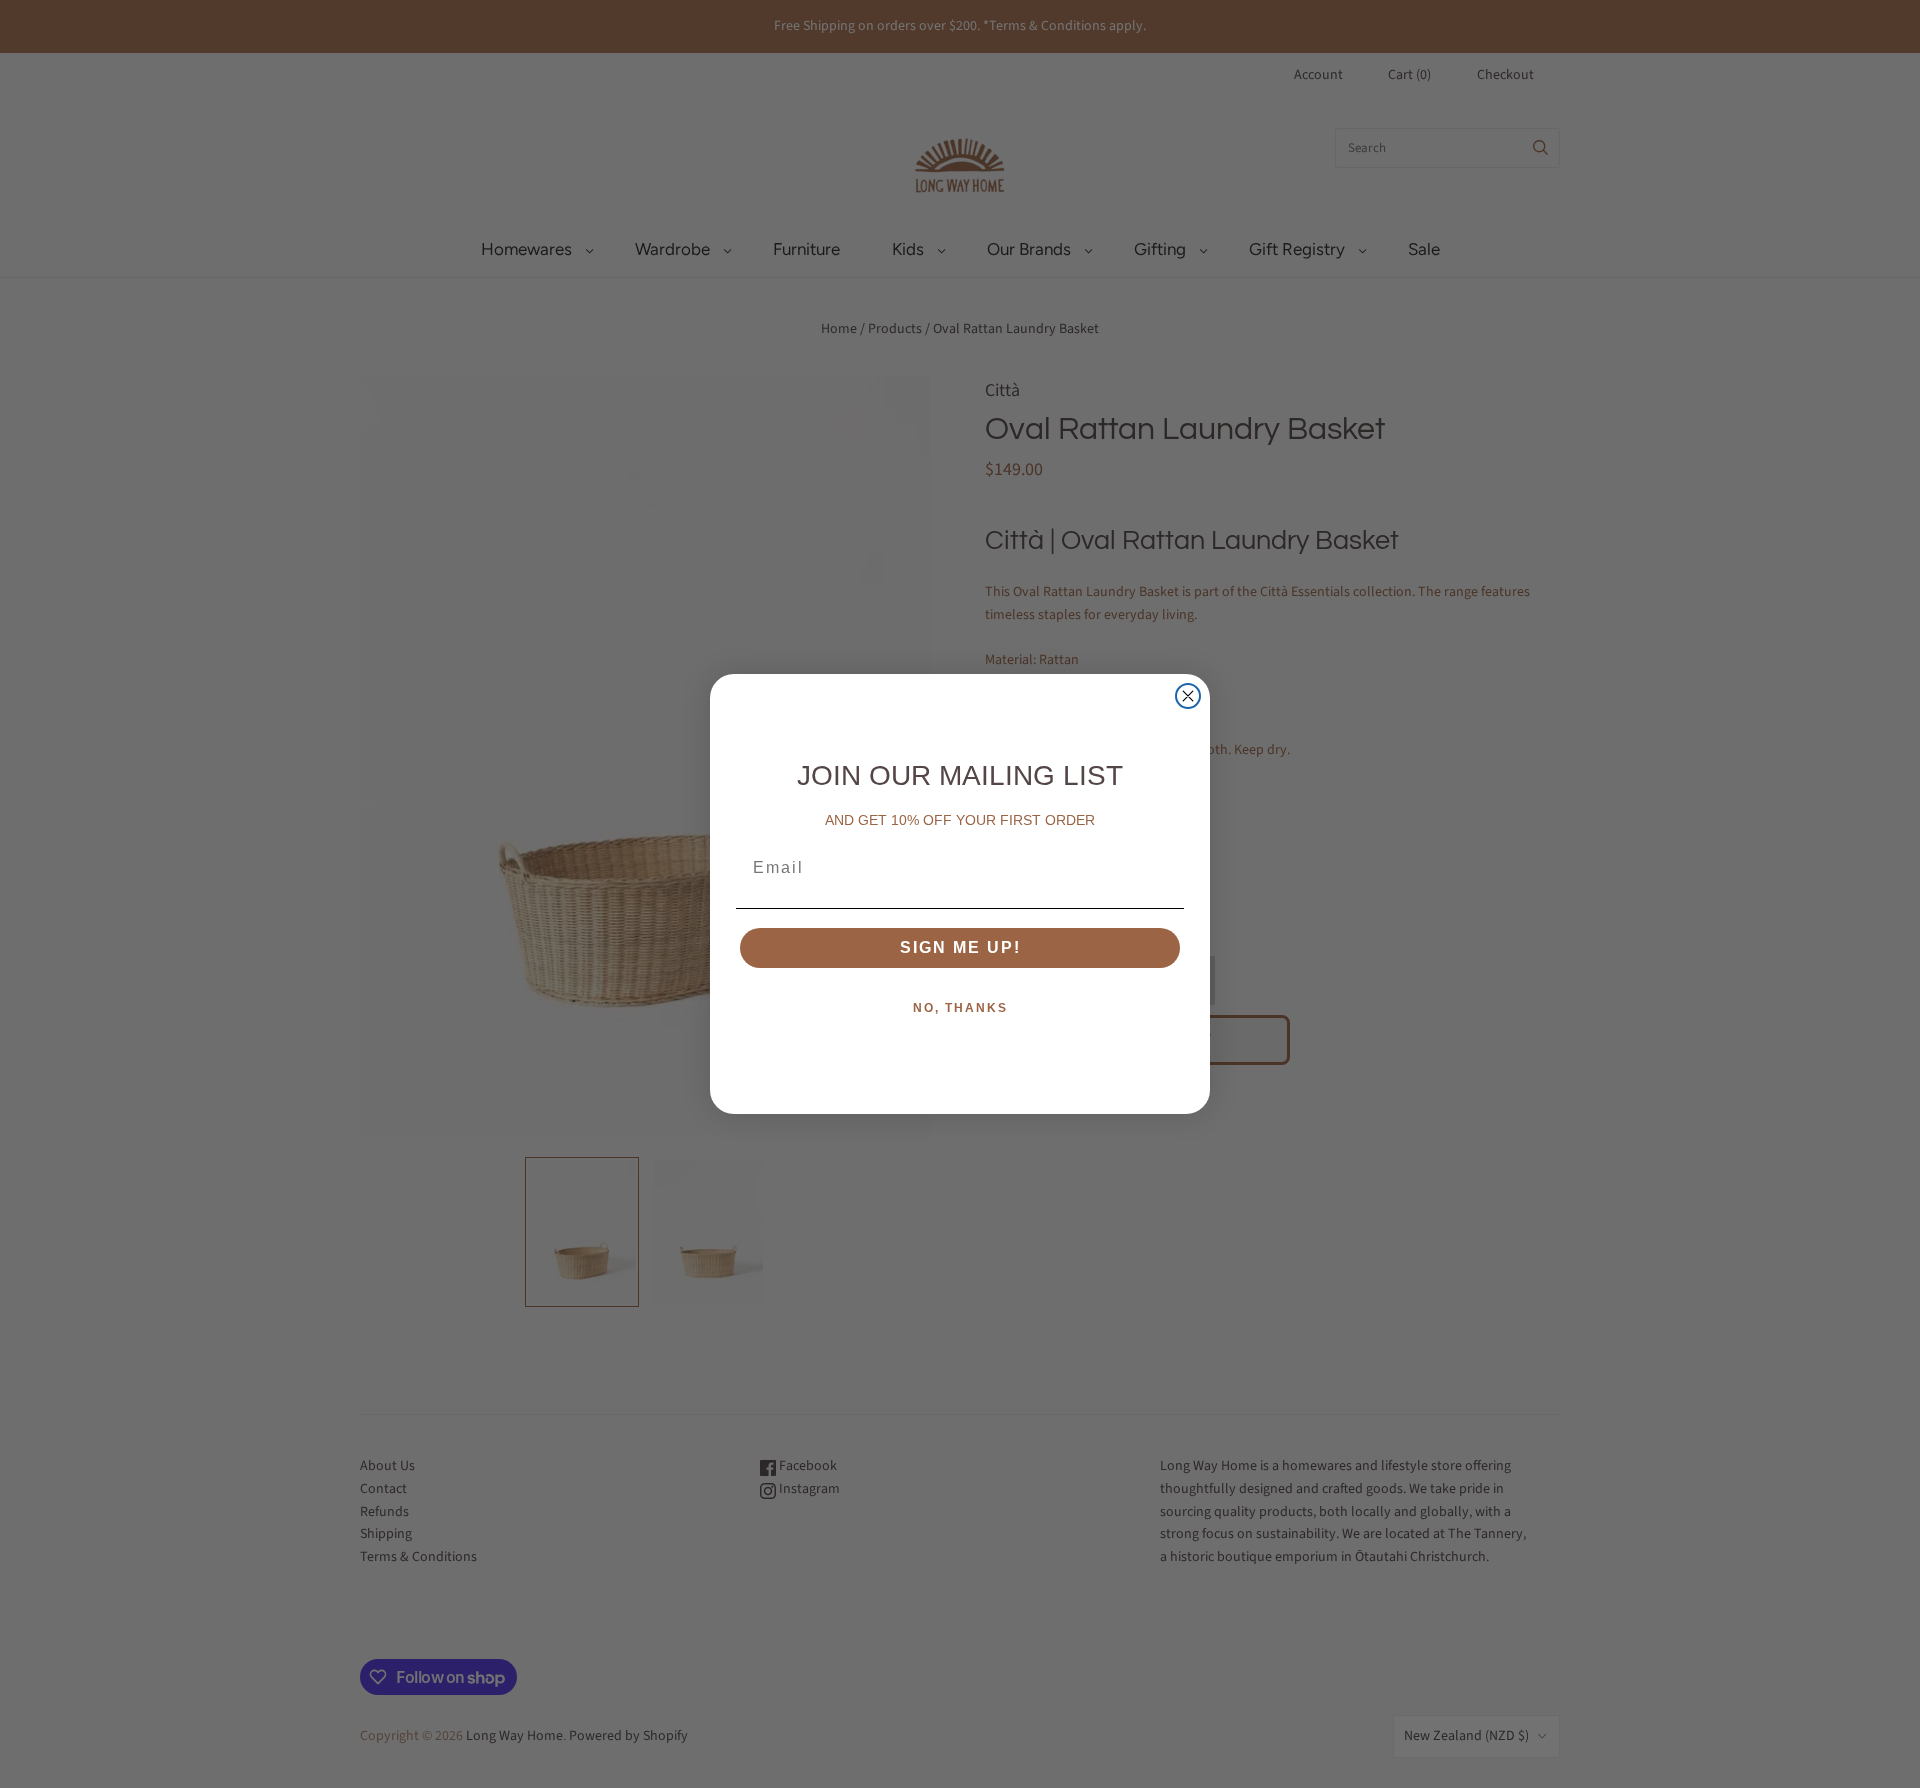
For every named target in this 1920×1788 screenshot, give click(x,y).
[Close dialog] (1188, 696)
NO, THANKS (960, 1008)
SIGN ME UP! (960, 947)
